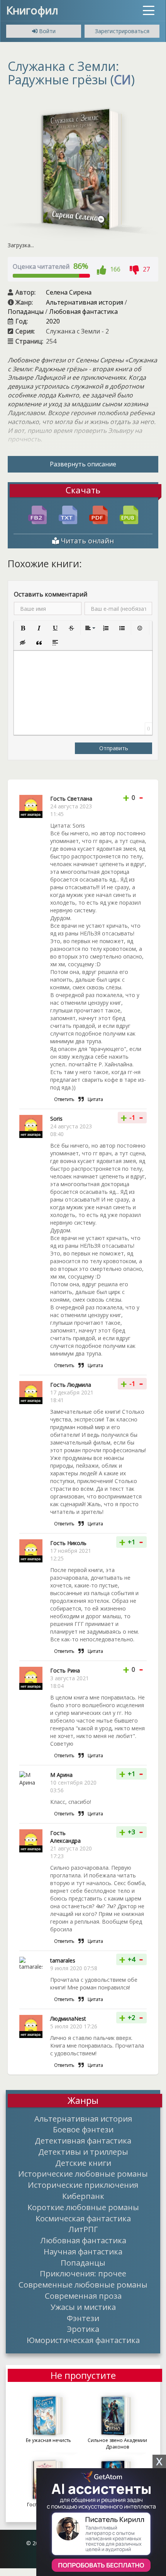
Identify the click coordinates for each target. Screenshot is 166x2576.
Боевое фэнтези (83, 2129)
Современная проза (83, 2296)
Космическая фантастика (83, 2218)
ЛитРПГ (83, 2229)
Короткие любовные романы (83, 2207)
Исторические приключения (83, 2185)
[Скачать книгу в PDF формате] (98, 514)
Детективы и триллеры (83, 2152)
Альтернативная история (85, 302)
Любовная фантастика (83, 312)
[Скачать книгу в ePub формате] (129, 514)
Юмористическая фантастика (83, 2340)
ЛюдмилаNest (68, 2019)
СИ (122, 80)
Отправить (114, 748)
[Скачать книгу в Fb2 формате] (37, 514)
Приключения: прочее (83, 2273)
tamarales (63, 1960)
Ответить (64, 1099)
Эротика (83, 2329)
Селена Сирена (69, 292)
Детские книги (83, 2163)
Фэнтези (83, 2318)
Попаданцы (26, 312)
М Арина (61, 1775)
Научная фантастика (83, 2251)
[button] (23, 628)
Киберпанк (83, 2196)
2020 (53, 321)
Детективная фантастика (83, 2140)
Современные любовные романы (83, 2284)
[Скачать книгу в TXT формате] (68, 514)
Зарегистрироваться (122, 31)
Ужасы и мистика (83, 2307)
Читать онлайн (86, 541)
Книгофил (32, 10)
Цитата (95, 1099)
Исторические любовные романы (83, 2174)
